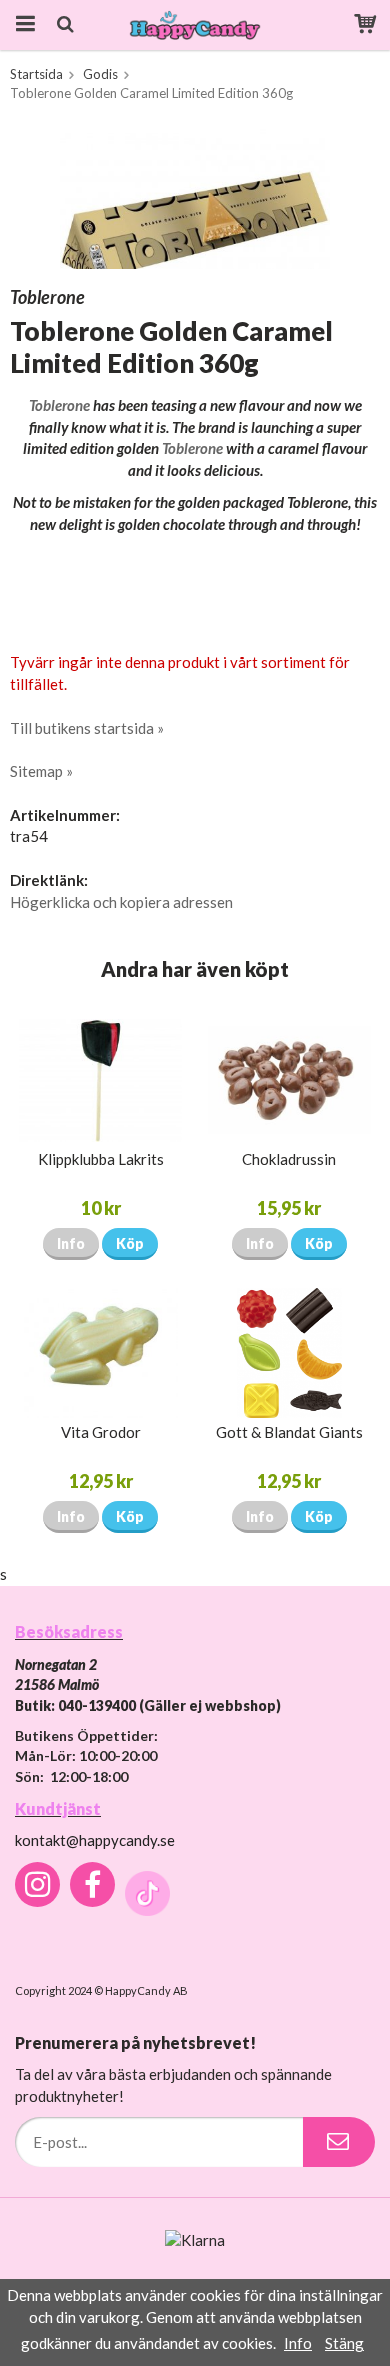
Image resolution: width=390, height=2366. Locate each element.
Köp (130, 1243)
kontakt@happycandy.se (95, 1840)
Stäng (344, 2343)
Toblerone (59, 405)
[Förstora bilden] (195, 196)
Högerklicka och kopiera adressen (121, 902)
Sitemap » (41, 771)
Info (71, 1243)
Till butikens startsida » (87, 728)
